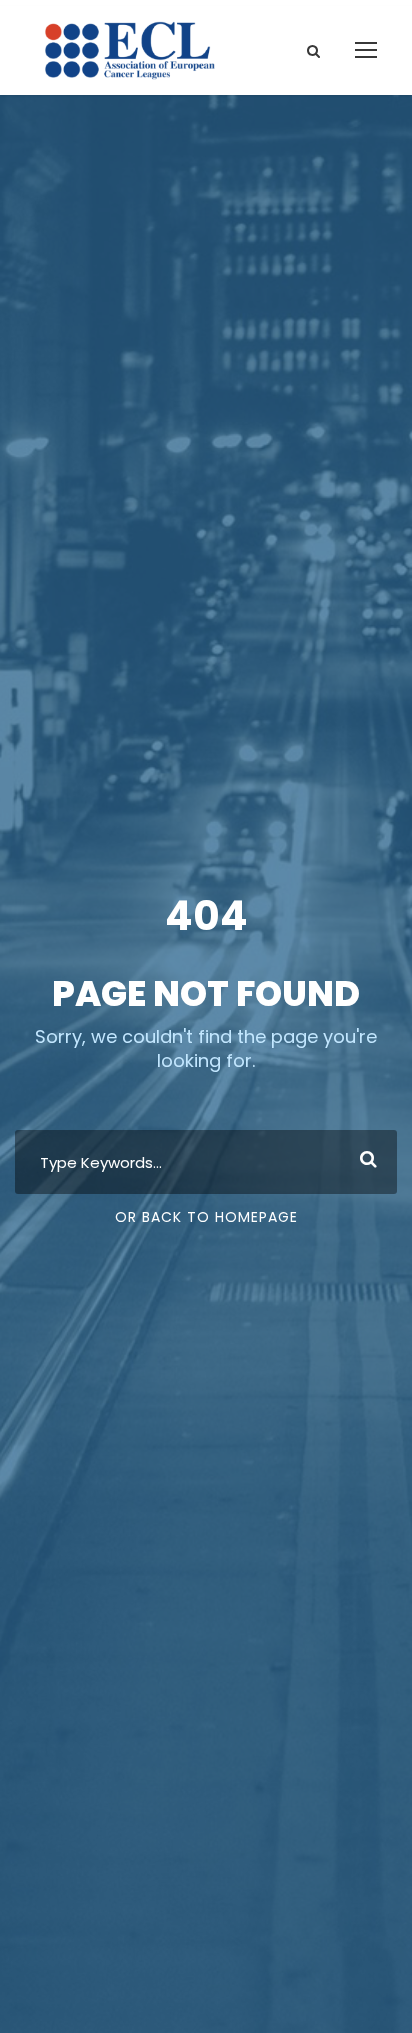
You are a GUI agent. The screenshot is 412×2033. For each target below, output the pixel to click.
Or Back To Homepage (206, 1217)
